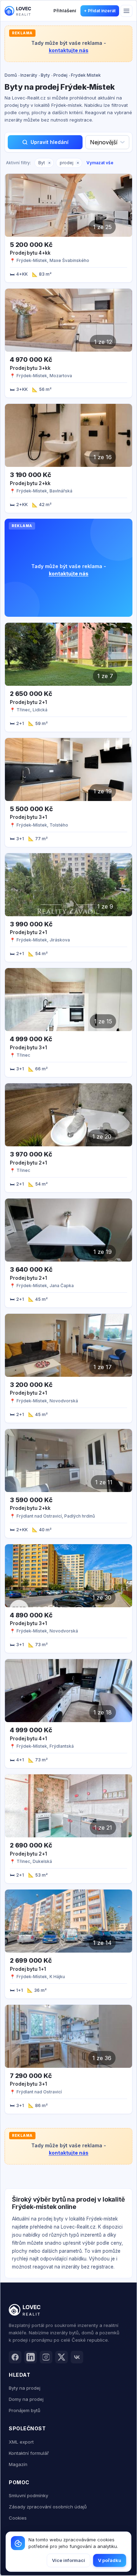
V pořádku (110, 2560)
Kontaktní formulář (29, 2453)
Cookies (18, 2518)
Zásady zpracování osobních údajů (48, 2507)
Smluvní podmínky (28, 2495)
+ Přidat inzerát (100, 11)
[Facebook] (15, 2357)
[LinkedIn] (31, 2357)
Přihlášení (65, 11)
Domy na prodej (26, 2399)
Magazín (18, 2464)
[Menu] (126, 11)
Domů (11, 75)
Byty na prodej (25, 2388)
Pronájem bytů (25, 2410)
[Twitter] (61, 2357)
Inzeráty (29, 75)
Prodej (60, 75)
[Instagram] (46, 2357)
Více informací (68, 2560)
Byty (45, 75)
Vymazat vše (100, 163)
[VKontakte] (77, 2357)
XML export (21, 2442)
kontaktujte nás (69, 50)
